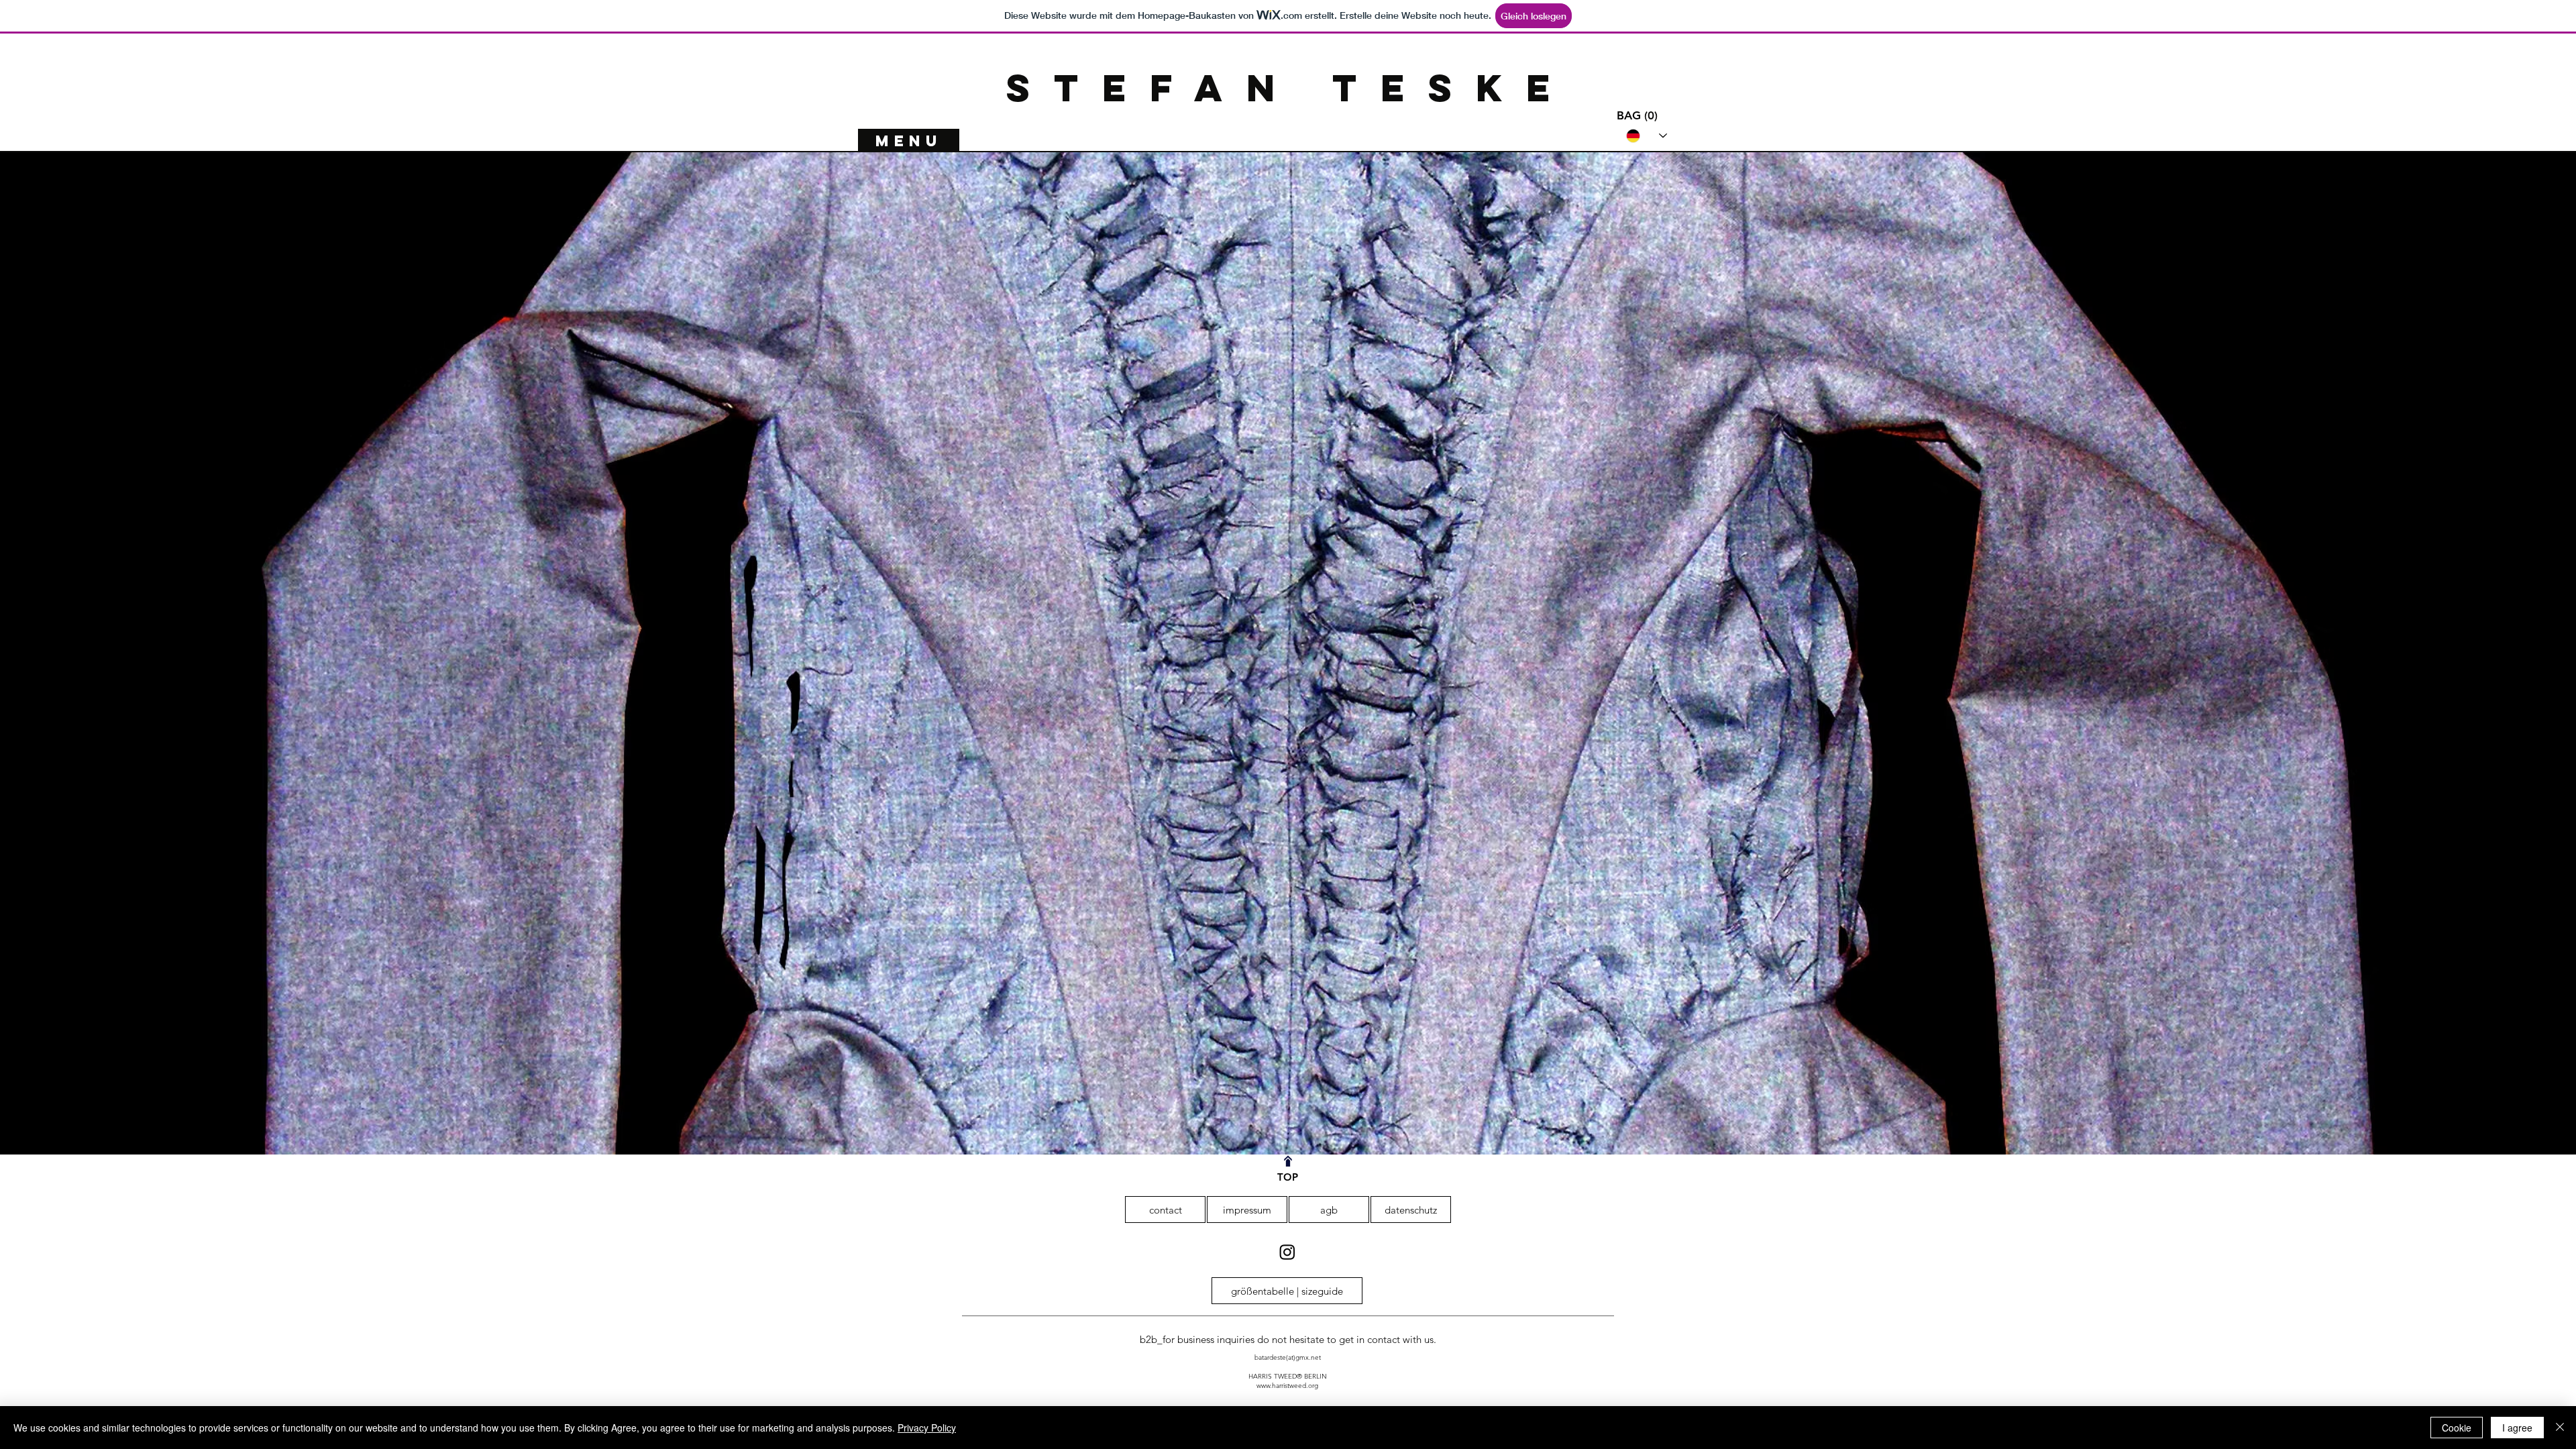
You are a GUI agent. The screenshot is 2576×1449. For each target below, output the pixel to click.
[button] (1639, 115)
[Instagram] (1287, 1252)
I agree (2517, 1428)
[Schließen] (2560, 1428)
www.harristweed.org (1287, 1386)
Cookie (2457, 1428)
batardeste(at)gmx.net (1288, 1357)
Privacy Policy (927, 1428)
